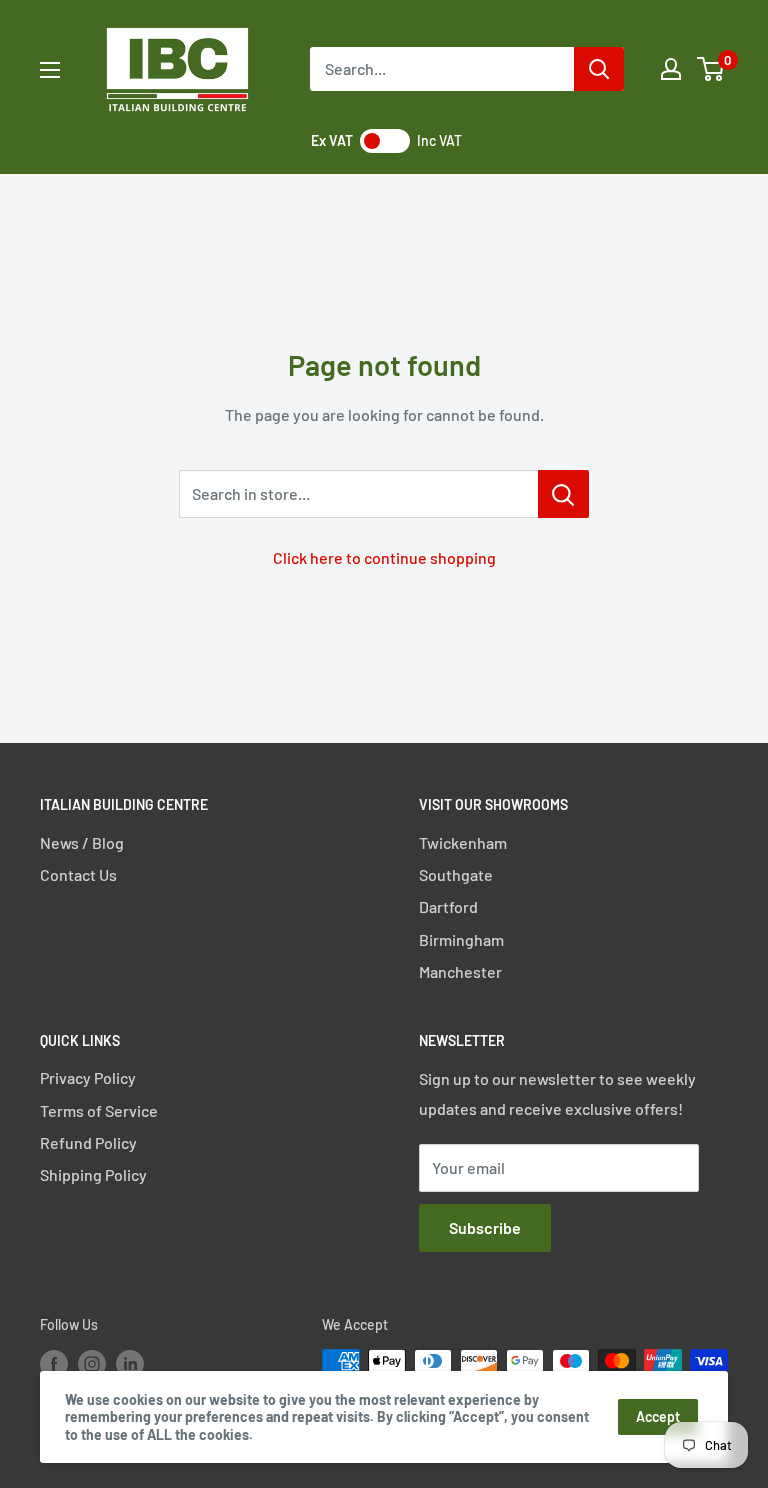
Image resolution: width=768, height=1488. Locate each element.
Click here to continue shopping (384, 557)
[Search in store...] (563, 494)
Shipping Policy (93, 1174)
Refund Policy (88, 1142)
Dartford (448, 906)
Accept (658, 1416)
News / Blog (82, 842)
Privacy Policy (88, 1077)
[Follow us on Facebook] (54, 1363)
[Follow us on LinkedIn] (130, 1363)
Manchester (460, 971)
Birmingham (461, 939)
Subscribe (485, 1227)
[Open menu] (50, 70)
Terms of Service (99, 1110)
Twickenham (463, 842)
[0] (711, 69)
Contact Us (78, 874)
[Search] (599, 69)
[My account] (671, 69)
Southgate (456, 874)
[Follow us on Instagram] (92, 1363)
